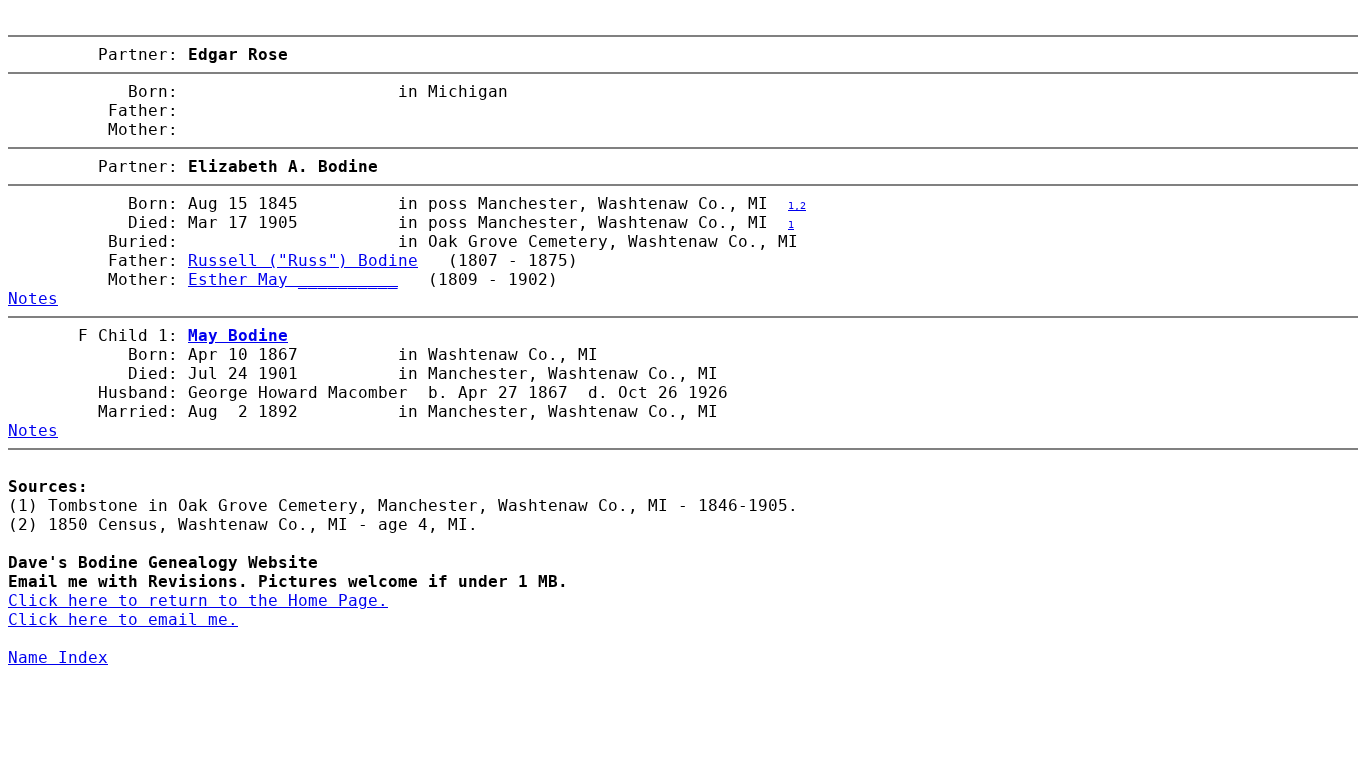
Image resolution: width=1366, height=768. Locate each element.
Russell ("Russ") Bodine (303, 260)
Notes (33, 298)
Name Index (58, 657)
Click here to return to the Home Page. (198, 600)
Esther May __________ (293, 279)
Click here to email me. (123, 619)
